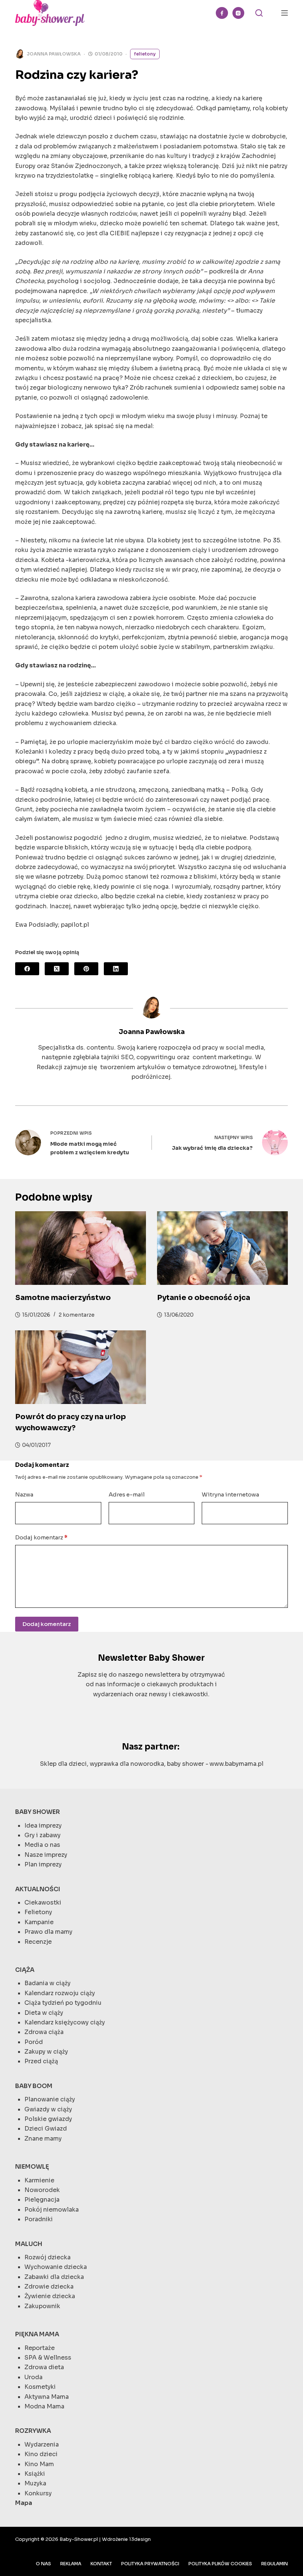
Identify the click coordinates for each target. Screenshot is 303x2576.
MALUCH (29, 2244)
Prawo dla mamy (48, 1932)
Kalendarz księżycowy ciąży (65, 2022)
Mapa (24, 2503)
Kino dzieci (41, 2454)
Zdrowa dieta (44, 2367)
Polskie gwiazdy (48, 2119)
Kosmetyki (40, 2387)
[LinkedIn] (116, 969)
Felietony (145, 54)
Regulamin (275, 2564)
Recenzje (38, 1942)
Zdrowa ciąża (44, 2032)
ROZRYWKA (33, 2431)
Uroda (33, 2377)
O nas (43, 2564)
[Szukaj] (259, 13)
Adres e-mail (127, 1494)
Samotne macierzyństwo (63, 1298)
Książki (35, 2474)
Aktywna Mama (47, 2397)
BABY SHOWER (38, 1812)
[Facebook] (222, 13)
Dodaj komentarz (41, 1537)
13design (140, 2539)
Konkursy (38, 2493)
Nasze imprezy (46, 1855)
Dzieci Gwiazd (46, 2129)
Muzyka (35, 2483)
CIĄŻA (25, 1970)
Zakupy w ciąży (46, 2052)
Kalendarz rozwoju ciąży (60, 1993)
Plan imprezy (43, 1864)
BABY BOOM (34, 2086)
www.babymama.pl (236, 1764)
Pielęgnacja (42, 2200)
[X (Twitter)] (57, 969)
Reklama (71, 2564)
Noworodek (42, 2190)
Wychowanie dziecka (56, 2267)
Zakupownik (42, 2306)
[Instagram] (239, 13)
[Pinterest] (86, 969)
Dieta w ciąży (44, 2013)
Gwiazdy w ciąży (48, 2109)
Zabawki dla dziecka (54, 2277)
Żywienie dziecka (50, 2296)
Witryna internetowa (230, 1494)
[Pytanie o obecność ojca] (222, 1248)
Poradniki (39, 2219)
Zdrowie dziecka (49, 2287)
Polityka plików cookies (220, 2564)
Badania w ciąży (47, 1983)
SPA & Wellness (48, 2358)
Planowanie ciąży (50, 2099)
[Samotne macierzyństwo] (81, 1248)
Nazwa (24, 1494)
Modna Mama (44, 2406)
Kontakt (101, 2564)
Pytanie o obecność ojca (204, 1298)
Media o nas (42, 1845)
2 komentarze (77, 1315)
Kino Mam (39, 2464)
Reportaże (40, 2348)
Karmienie (39, 2180)
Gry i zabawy (42, 1835)
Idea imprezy (43, 1826)
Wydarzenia (42, 2444)
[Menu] (285, 13)
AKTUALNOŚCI (38, 1889)
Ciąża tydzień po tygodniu (63, 2003)
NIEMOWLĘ (32, 2167)
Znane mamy (43, 2139)
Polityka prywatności (150, 2564)
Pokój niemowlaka (52, 2210)
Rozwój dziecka (47, 2257)
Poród (34, 2042)
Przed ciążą (41, 2061)
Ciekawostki (43, 1902)
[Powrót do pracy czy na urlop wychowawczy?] (81, 1367)
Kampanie (39, 1922)
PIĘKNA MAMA (37, 2334)
